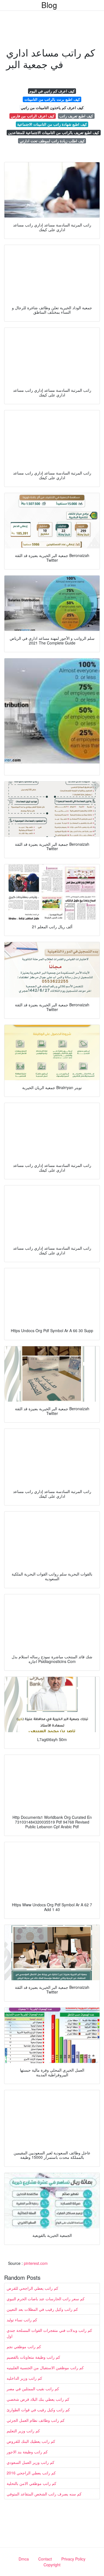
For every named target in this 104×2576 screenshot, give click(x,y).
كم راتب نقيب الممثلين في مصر (33, 2389)
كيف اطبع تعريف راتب (76, 116)
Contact (45, 2559)
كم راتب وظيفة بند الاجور (27, 2452)
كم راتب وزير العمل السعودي (31, 2462)
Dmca (24, 2559)
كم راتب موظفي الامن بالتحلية (31, 2483)
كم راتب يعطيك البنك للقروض (31, 2441)
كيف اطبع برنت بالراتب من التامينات (52, 99)
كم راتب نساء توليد (22, 2320)
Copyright (52, 2565)
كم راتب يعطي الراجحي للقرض (32, 2288)
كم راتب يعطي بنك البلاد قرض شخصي (38, 2399)
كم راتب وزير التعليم (23, 2431)
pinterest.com (36, 2263)
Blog (49, 5)
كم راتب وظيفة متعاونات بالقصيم (33, 2357)
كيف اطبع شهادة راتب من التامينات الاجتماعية (52, 124)
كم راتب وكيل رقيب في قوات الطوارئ (38, 2410)
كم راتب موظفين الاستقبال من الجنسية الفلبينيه (45, 2368)
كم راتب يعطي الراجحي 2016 (31, 2473)
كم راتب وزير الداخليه (24, 2378)
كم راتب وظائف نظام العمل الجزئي (36, 2420)
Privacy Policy (73, 2559)
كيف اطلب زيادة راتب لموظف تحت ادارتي (52, 141)
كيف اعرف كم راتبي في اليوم (52, 91)
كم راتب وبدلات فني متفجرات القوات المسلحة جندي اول (49, 2333)
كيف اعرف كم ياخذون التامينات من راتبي (52, 108)
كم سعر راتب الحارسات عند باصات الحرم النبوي (46, 2299)
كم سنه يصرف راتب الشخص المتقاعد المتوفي (44, 2494)
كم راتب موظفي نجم (24, 2346)
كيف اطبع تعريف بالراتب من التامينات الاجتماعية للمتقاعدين (54, 132)
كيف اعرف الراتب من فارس (33, 116)
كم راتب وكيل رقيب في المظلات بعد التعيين (42, 2309)
